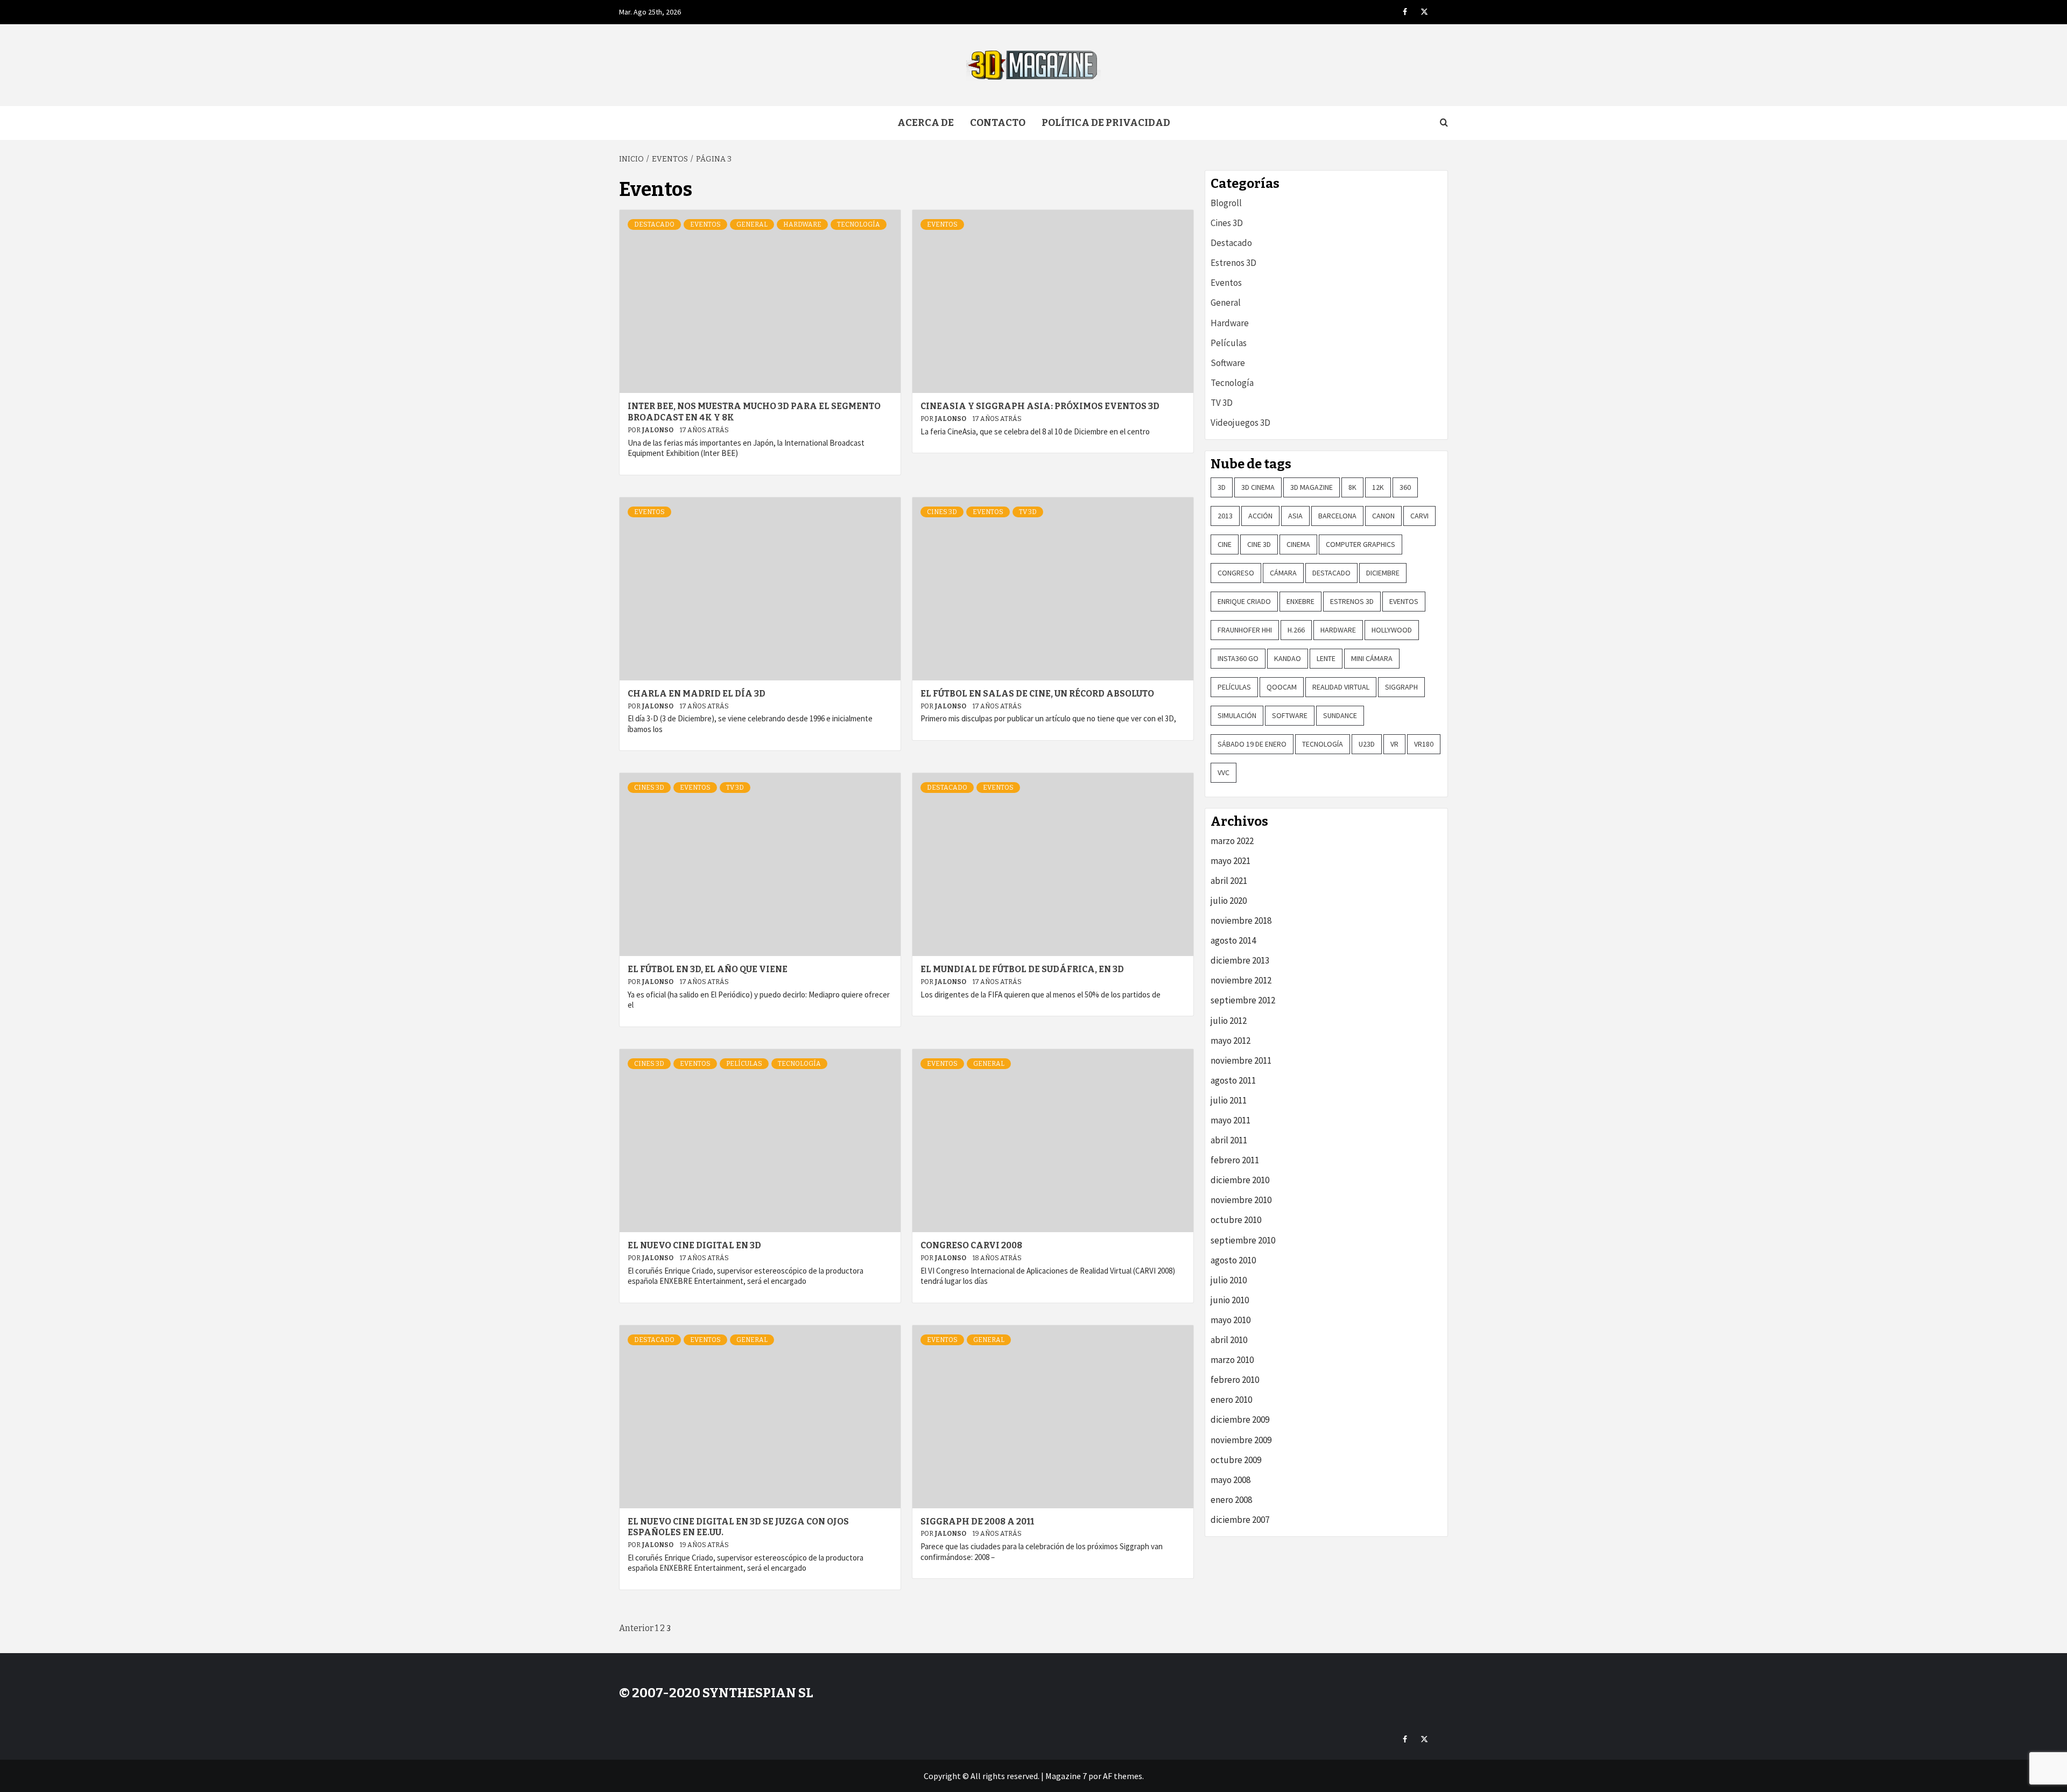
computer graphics (1361, 544)
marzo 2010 (1232, 1360)
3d (1222, 487)
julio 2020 (1229, 901)
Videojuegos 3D (1240, 423)
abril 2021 (1229, 881)
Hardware (802, 224)
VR (1394, 744)
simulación (1237, 715)
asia (1295, 516)
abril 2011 (1229, 1140)
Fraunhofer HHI (1245, 630)
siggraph (1401, 687)
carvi (1419, 516)
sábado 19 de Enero (1252, 744)
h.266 (1296, 630)
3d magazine (1312, 487)
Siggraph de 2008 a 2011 (977, 1522)
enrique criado (1244, 601)
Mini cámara (1372, 658)
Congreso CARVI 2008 (971, 1245)
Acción (1260, 516)
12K (1378, 487)
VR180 (1424, 744)
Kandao (1288, 658)
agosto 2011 (1233, 1080)
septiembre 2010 (1243, 1240)
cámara (1283, 573)
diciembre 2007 (1240, 1520)
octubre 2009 (1236, 1460)
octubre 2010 (1236, 1220)
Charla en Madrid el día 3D (697, 694)
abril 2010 (1229, 1340)
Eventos (705, 224)
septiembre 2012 (1243, 1000)
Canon (1383, 516)
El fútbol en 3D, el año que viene (708, 969)
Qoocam (1282, 687)
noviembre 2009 (1241, 1440)
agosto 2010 (1233, 1260)
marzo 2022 (1232, 841)
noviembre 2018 (1241, 920)
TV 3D (1028, 512)
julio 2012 (1229, 1021)
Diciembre (1383, 573)
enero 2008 (1231, 1500)
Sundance (1340, 715)
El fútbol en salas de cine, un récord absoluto (1037, 694)
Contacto (998, 123)
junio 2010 (1230, 1300)
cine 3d (1259, 544)
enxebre (1300, 601)
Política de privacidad (1106, 123)
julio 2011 (1229, 1100)
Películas (744, 1064)
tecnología (1323, 744)
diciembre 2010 (1240, 1180)
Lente (1326, 658)
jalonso (658, 430)
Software (1228, 363)
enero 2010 (1231, 1400)
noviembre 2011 (1241, 1060)
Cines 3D (942, 512)
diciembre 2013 (1240, 960)
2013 (1225, 516)
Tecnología (859, 224)
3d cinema (1258, 487)
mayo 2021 (1231, 861)
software (1290, 715)
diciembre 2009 (1240, 1419)
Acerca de (926, 123)
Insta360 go (1238, 658)
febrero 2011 (1235, 1160)
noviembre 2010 (1241, 1200)
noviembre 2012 (1241, 980)
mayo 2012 (1231, 1041)
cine (1225, 544)
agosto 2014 (1233, 940)
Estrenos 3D (1233, 263)
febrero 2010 (1235, 1380)
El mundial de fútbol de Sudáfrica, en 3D (1022, 969)
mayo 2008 (1231, 1480)
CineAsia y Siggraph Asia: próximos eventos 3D (1040, 406)
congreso (1236, 573)
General (752, 224)
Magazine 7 (1066, 1776)
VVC (1224, 772)
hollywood (1392, 630)
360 (1405, 487)
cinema (1298, 544)
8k (1352, 487)
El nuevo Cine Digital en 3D (694, 1245)
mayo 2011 (1231, 1120)
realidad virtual (1341, 687)
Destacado (654, 224)
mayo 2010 (1231, 1320)
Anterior (636, 1628)
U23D (1367, 744)
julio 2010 (1229, 1280)
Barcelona (1337, 516)
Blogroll (1226, 203)
